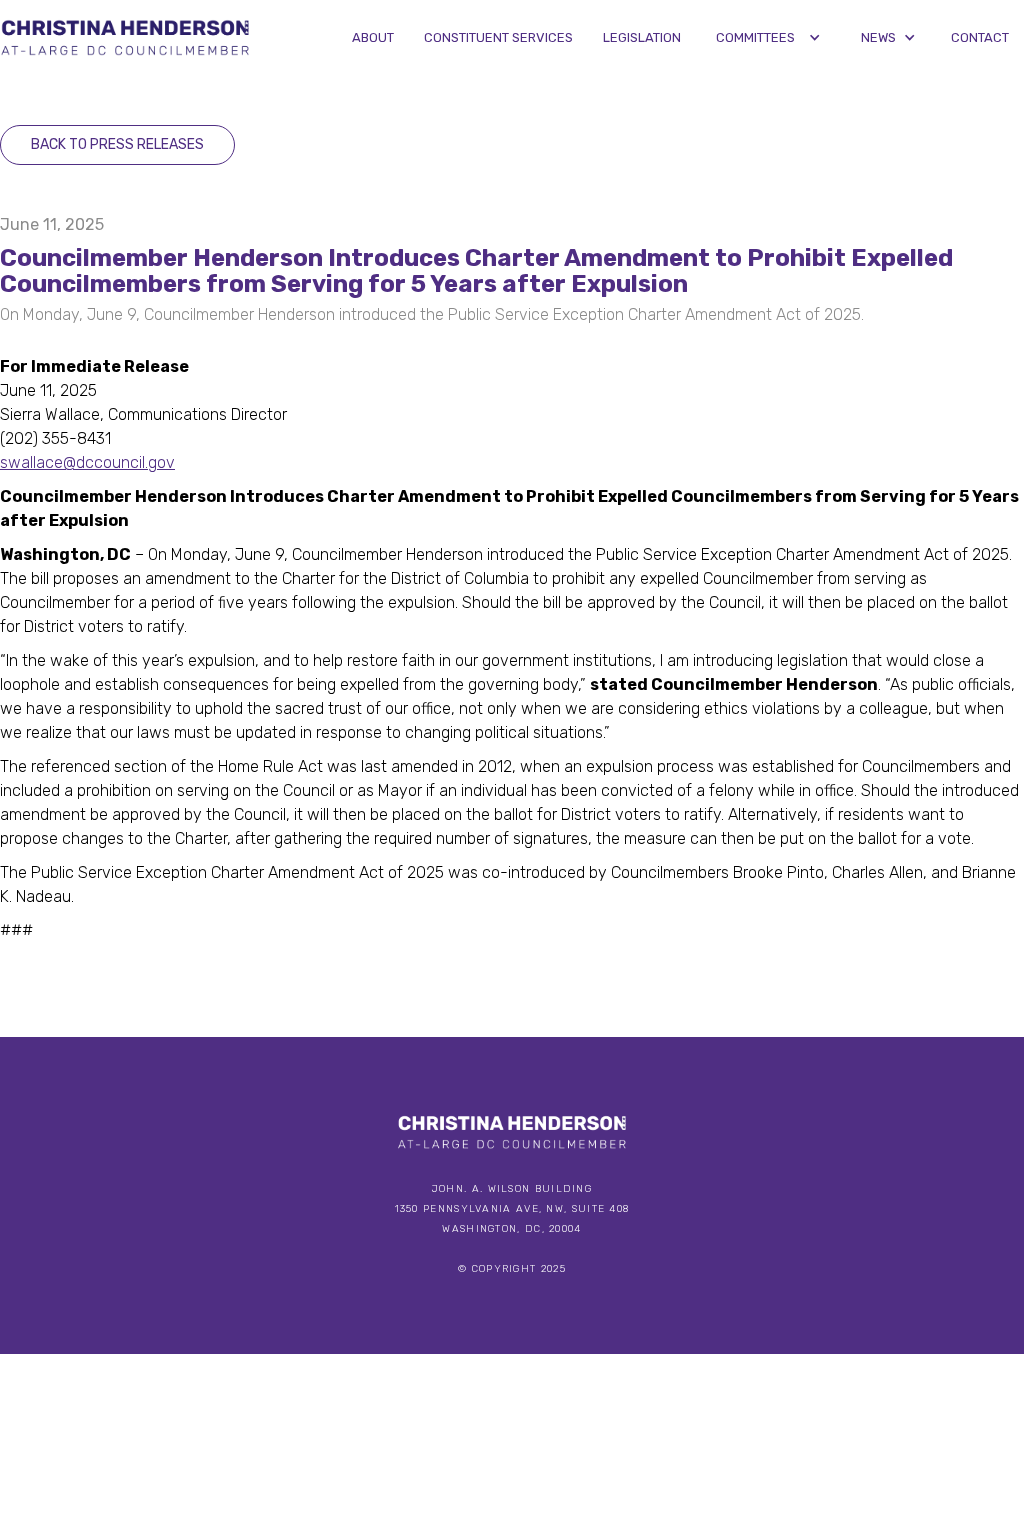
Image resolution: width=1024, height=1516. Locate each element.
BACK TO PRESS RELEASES (117, 144)
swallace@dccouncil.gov (87, 462)
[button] (768, 37)
